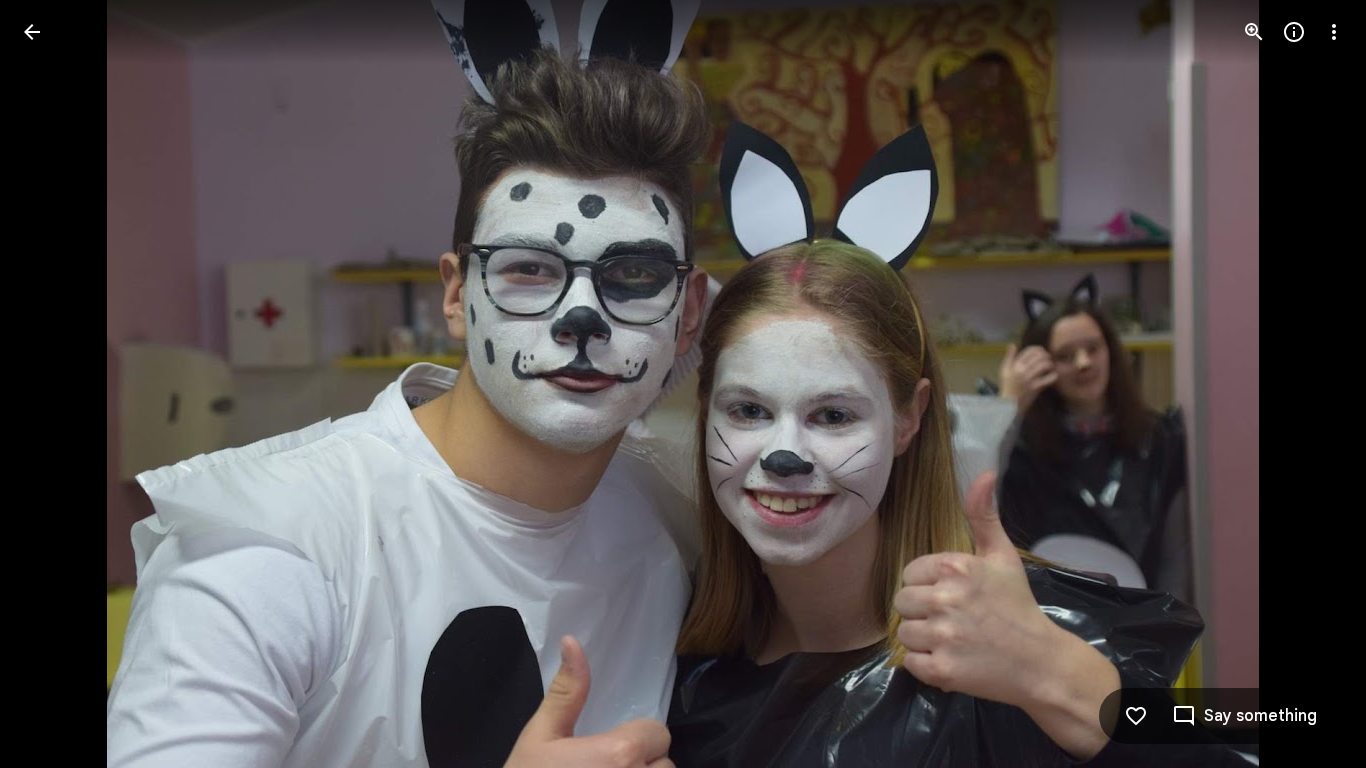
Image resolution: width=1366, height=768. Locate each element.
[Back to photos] (32, 32)
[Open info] (1294, 32)
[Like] (1136, 716)
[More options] (1334, 32)
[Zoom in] (1254, 32)
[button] (56, 384)
